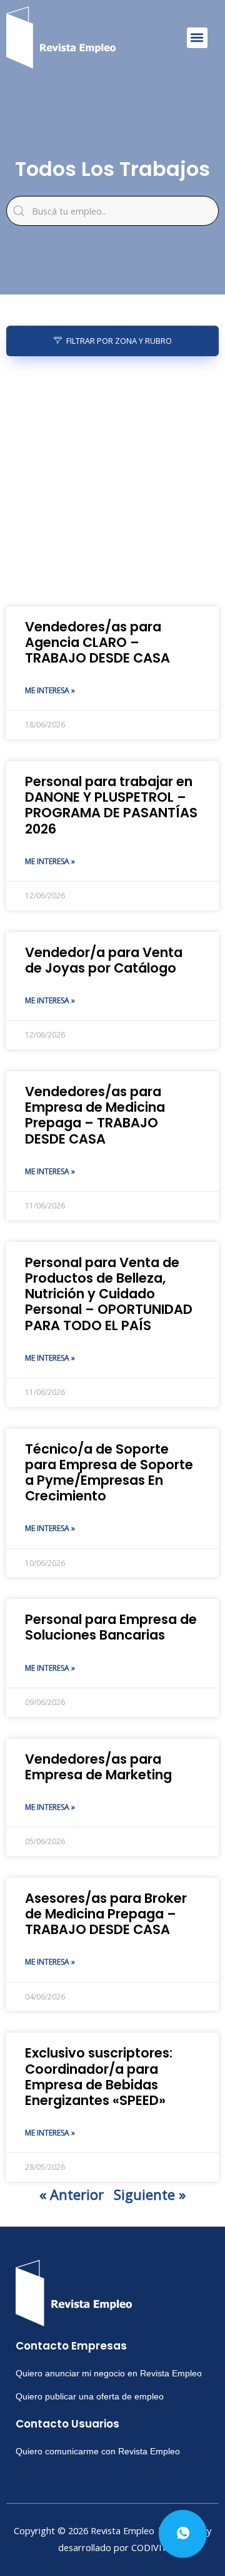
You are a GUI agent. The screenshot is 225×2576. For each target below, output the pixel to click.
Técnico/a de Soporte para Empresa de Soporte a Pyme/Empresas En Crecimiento (109, 1473)
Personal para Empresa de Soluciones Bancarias (111, 1627)
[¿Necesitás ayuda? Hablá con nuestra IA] (183, 2534)
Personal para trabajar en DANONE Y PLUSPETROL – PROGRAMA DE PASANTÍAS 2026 (111, 805)
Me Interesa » (50, 690)
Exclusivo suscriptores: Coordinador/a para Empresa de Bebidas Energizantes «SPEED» (99, 2077)
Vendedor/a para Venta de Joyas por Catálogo (104, 960)
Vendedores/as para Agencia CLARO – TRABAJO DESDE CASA (97, 642)
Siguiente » (150, 2194)
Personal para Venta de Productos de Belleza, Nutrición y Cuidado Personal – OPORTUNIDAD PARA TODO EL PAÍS (109, 1294)
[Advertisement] (112, 482)
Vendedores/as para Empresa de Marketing (98, 1767)
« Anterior (72, 2194)
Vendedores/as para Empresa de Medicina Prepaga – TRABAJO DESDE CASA (95, 1115)
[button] (197, 38)
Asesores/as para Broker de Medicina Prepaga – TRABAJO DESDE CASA (106, 1914)
